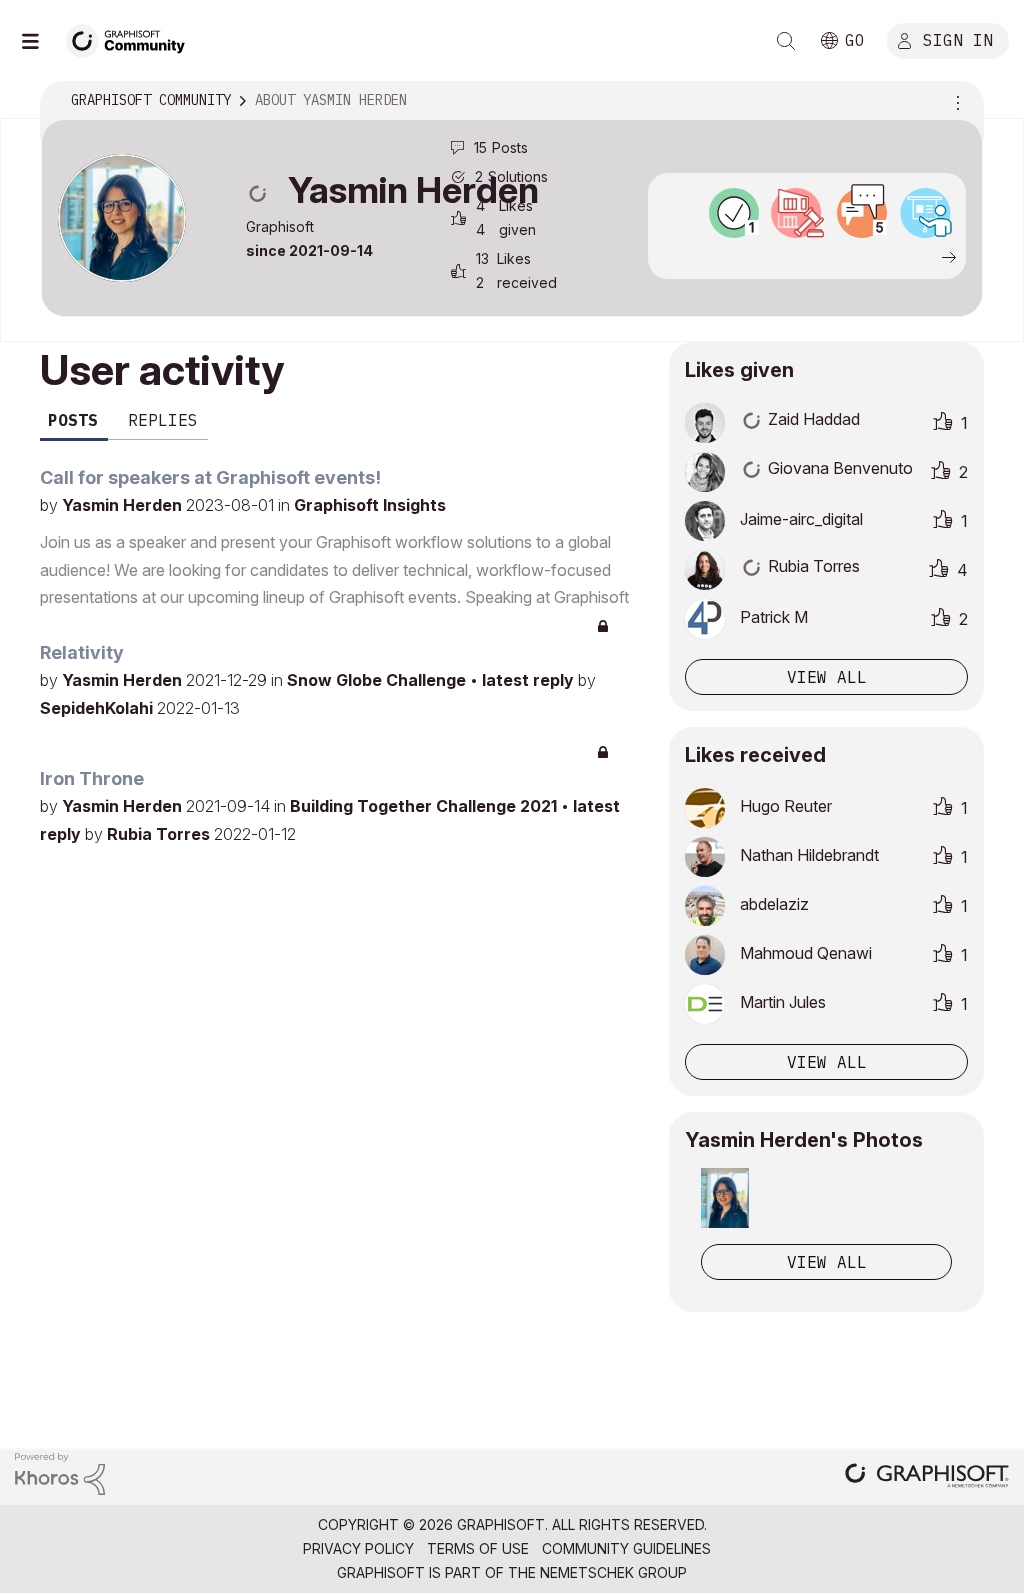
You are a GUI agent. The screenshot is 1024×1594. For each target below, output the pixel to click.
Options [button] (955, 101)
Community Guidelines (626, 1548)
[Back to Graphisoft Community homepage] (132, 38)
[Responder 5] (862, 213)
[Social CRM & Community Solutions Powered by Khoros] (60, 1472)
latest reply (530, 680)
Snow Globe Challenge (378, 680)
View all (827, 677)
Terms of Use (478, 1548)
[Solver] (734, 213)
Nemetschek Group (613, 1572)
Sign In (958, 39)
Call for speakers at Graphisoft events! (210, 477)
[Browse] (40, 41)
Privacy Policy (358, 1548)
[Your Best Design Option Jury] (798, 213)
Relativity (82, 652)
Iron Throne (92, 778)
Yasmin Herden (124, 505)
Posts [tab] (73, 420)
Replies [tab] (163, 420)
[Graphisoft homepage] (927, 1477)
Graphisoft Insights (370, 505)
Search (786, 41)
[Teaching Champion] (926, 213)
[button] (725, 1198)
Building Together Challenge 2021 (425, 806)
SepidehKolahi (98, 708)
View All (827, 1262)
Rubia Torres (160, 834)
